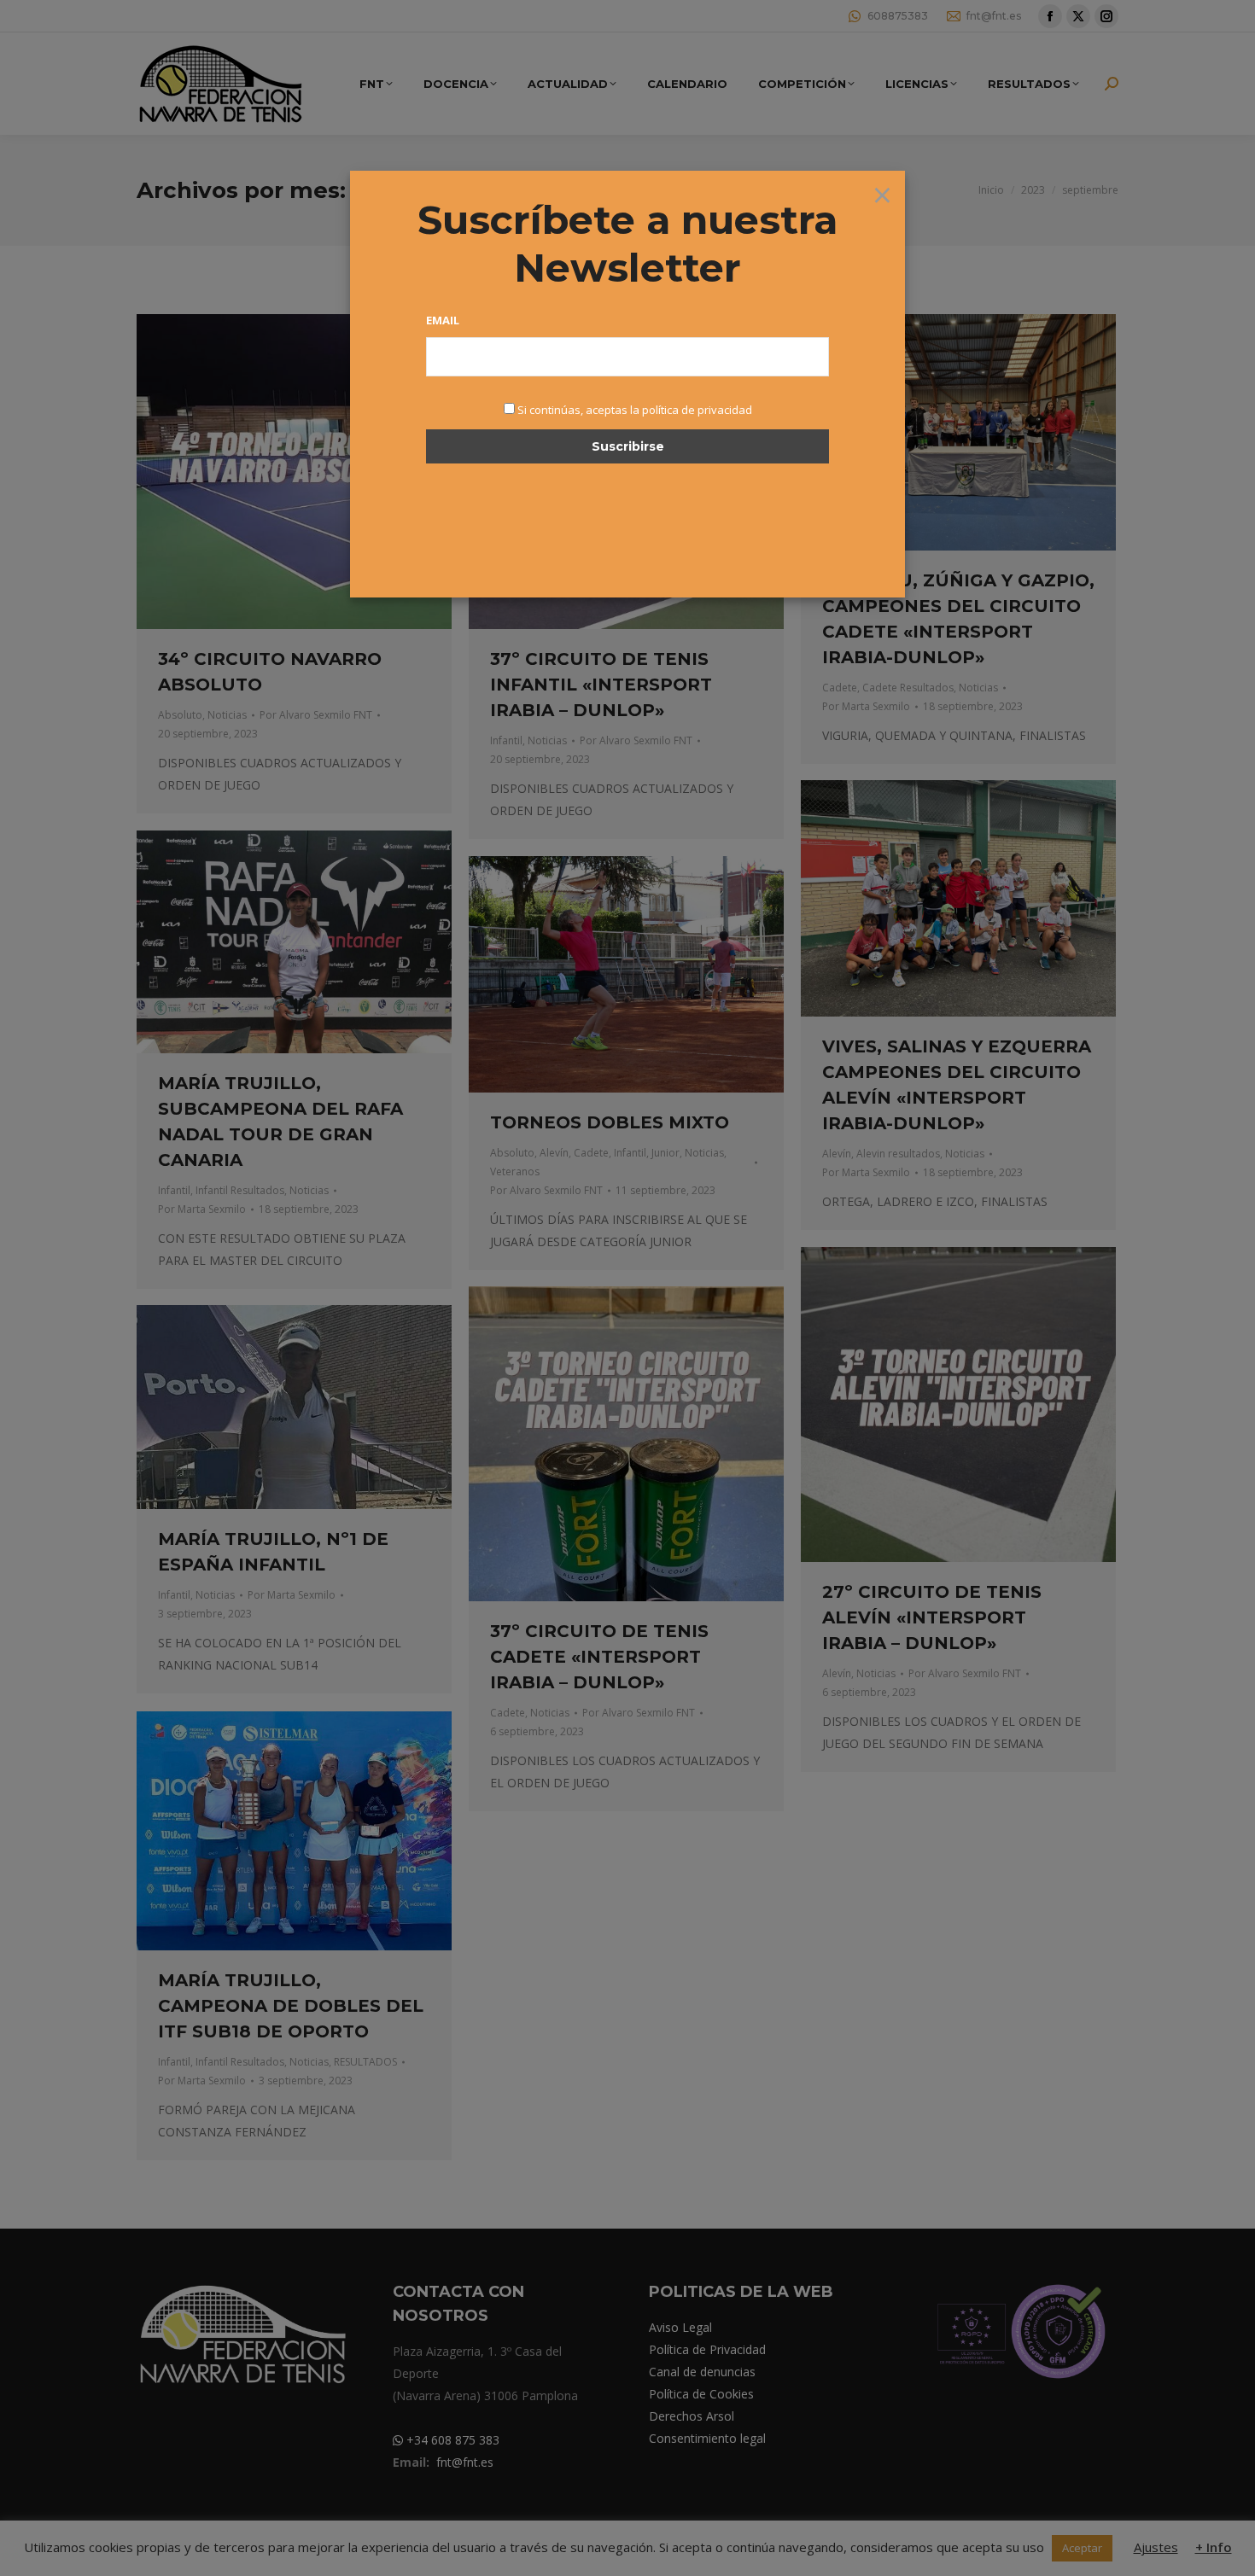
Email (443, 320)
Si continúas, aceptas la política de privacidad (635, 410)
